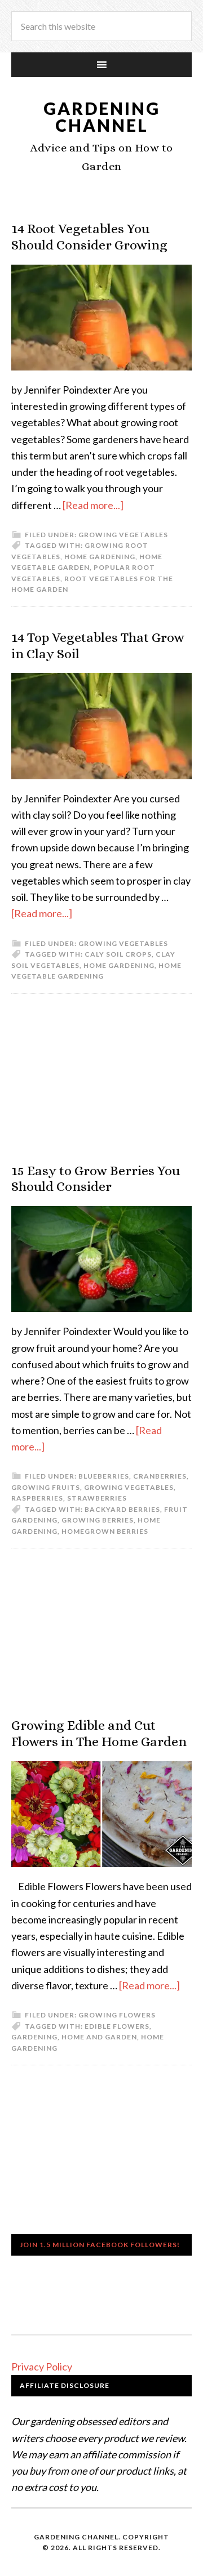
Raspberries (37, 1498)
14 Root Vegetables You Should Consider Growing (89, 237)
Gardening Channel (102, 117)
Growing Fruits (46, 1487)
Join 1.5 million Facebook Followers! (100, 2245)
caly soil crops (118, 954)
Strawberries (97, 1498)
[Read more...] (93, 505)
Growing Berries (98, 1520)
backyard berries (122, 1509)
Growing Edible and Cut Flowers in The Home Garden (99, 1733)
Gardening (34, 2037)
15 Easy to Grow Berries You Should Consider (96, 1179)
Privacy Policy (42, 2367)
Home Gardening (100, 557)
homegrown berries (105, 1531)
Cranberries (160, 1476)
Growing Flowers (117, 2015)
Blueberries (104, 1476)
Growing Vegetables (123, 535)
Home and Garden (99, 2037)
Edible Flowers (117, 2026)
